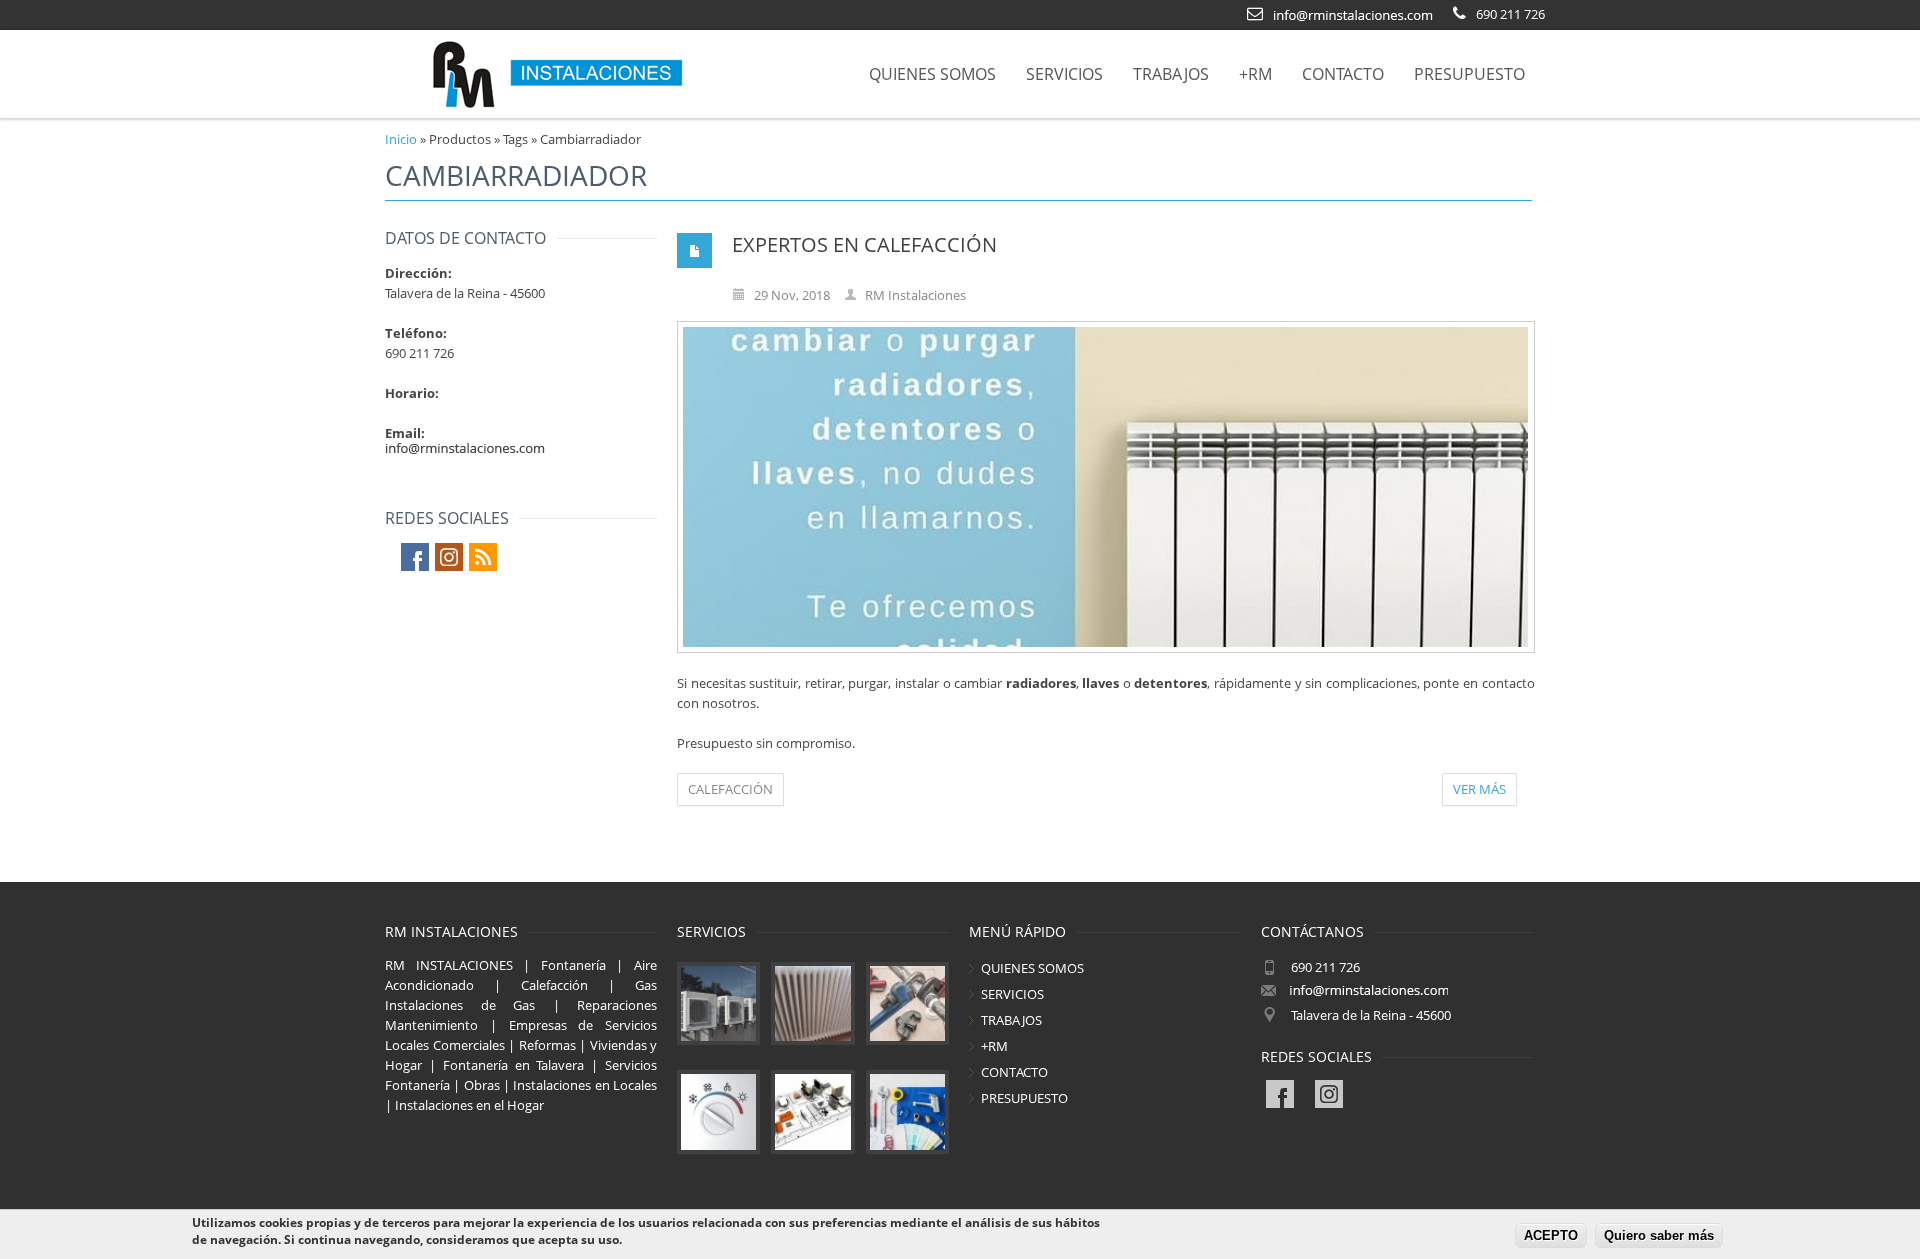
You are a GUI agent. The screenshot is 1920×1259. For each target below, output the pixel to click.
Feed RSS (483, 557)
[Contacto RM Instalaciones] (1353, 13)
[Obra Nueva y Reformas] (812, 1111)
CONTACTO (1343, 74)
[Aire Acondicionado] (718, 1003)
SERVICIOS (1064, 74)
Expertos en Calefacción (864, 244)
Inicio (401, 139)
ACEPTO (1551, 1236)
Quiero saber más (1659, 1236)
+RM (1255, 74)
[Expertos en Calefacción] (1105, 487)
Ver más (1479, 789)
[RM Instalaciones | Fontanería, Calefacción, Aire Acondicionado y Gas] (557, 74)
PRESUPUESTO (1469, 74)
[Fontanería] (907, 1003)
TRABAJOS (1171, 74)
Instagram (1345, 1094)
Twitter (449, 557)
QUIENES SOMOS (932, 74)
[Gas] (718, 1111)
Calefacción (730, 789)
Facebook (415, 557)
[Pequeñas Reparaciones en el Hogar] (907, 1111)
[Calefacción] (812, 1003)
